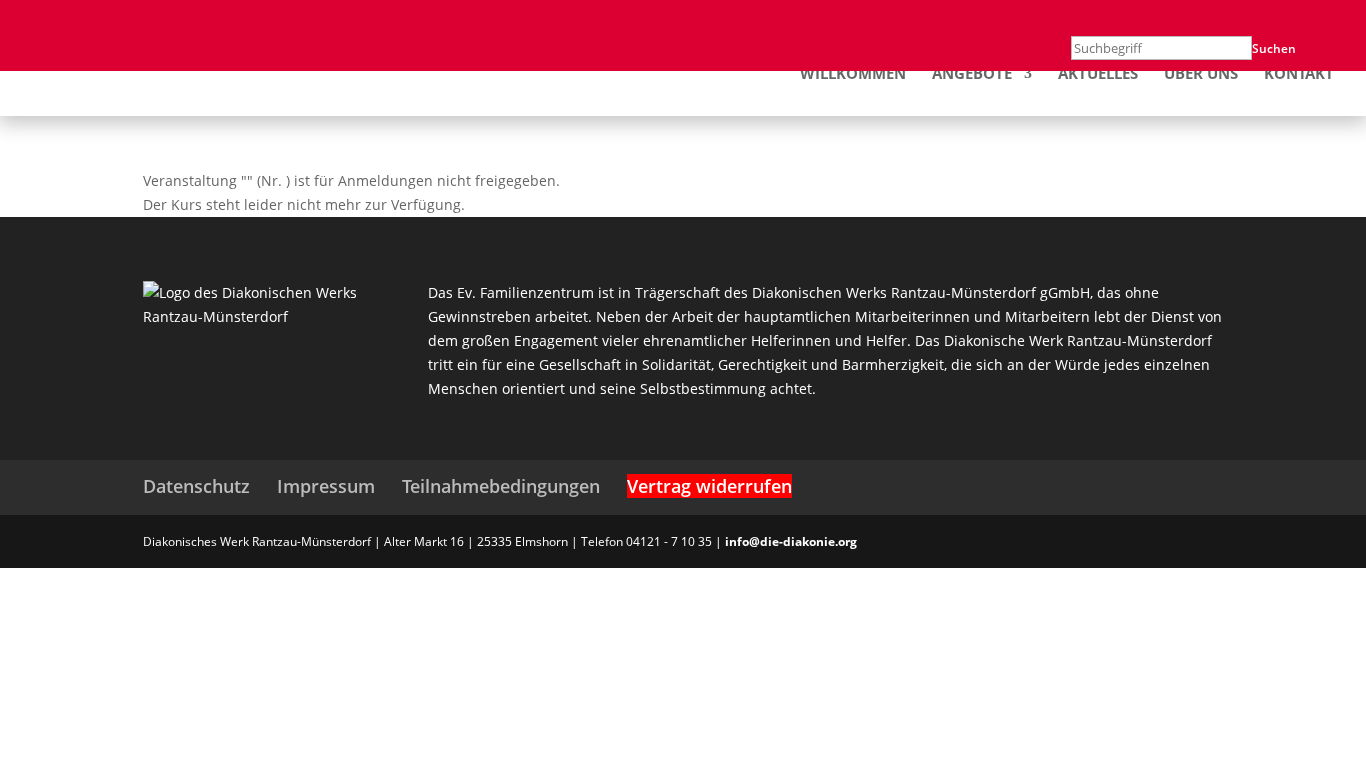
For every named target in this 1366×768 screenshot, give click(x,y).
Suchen (1274, 48)
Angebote (972, 74)
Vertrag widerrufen (709, 486)
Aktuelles (1098, 74)
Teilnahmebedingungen (501, 486)
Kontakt (1299, 74)
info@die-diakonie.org (791, 541)
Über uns (1201, 74)
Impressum (326, 486)
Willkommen (853, 74)
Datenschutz (196, 486)
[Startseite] (130, 71)
